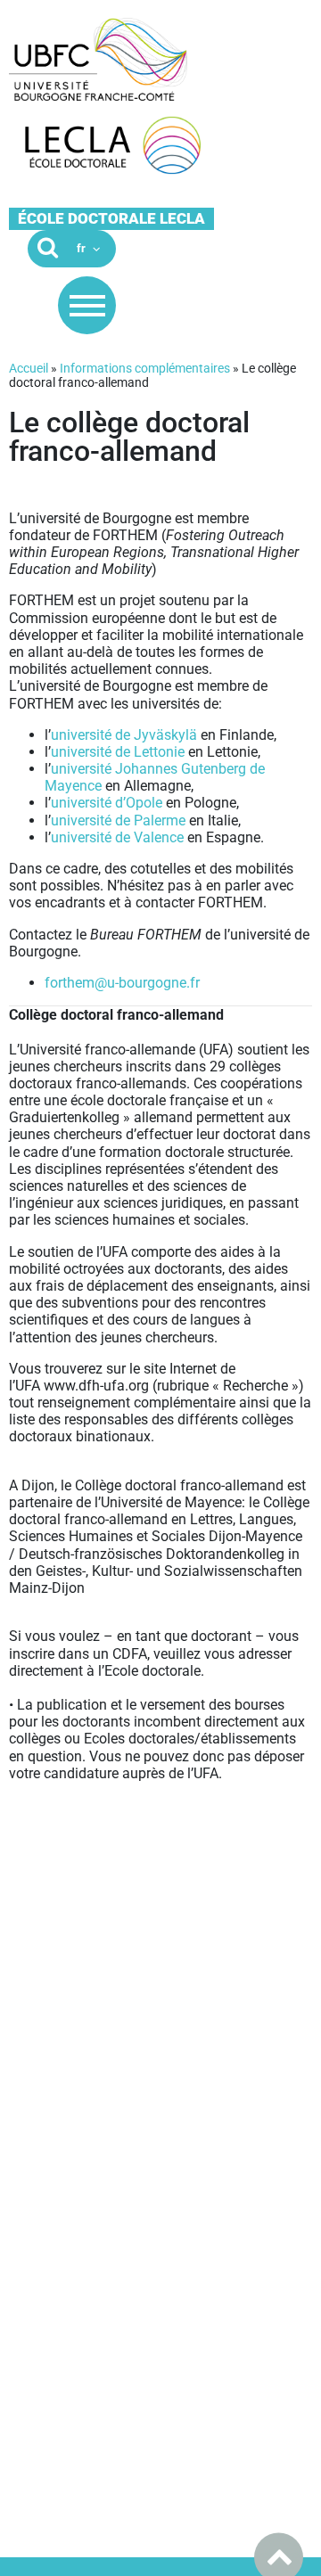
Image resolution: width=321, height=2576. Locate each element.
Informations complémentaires (145, 368)
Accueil (29, 368)
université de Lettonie (118, 752)
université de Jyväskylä (124, 735)
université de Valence (117, 837)
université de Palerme (118, 820)
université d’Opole (107, 803)
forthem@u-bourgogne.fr (122, 983)
